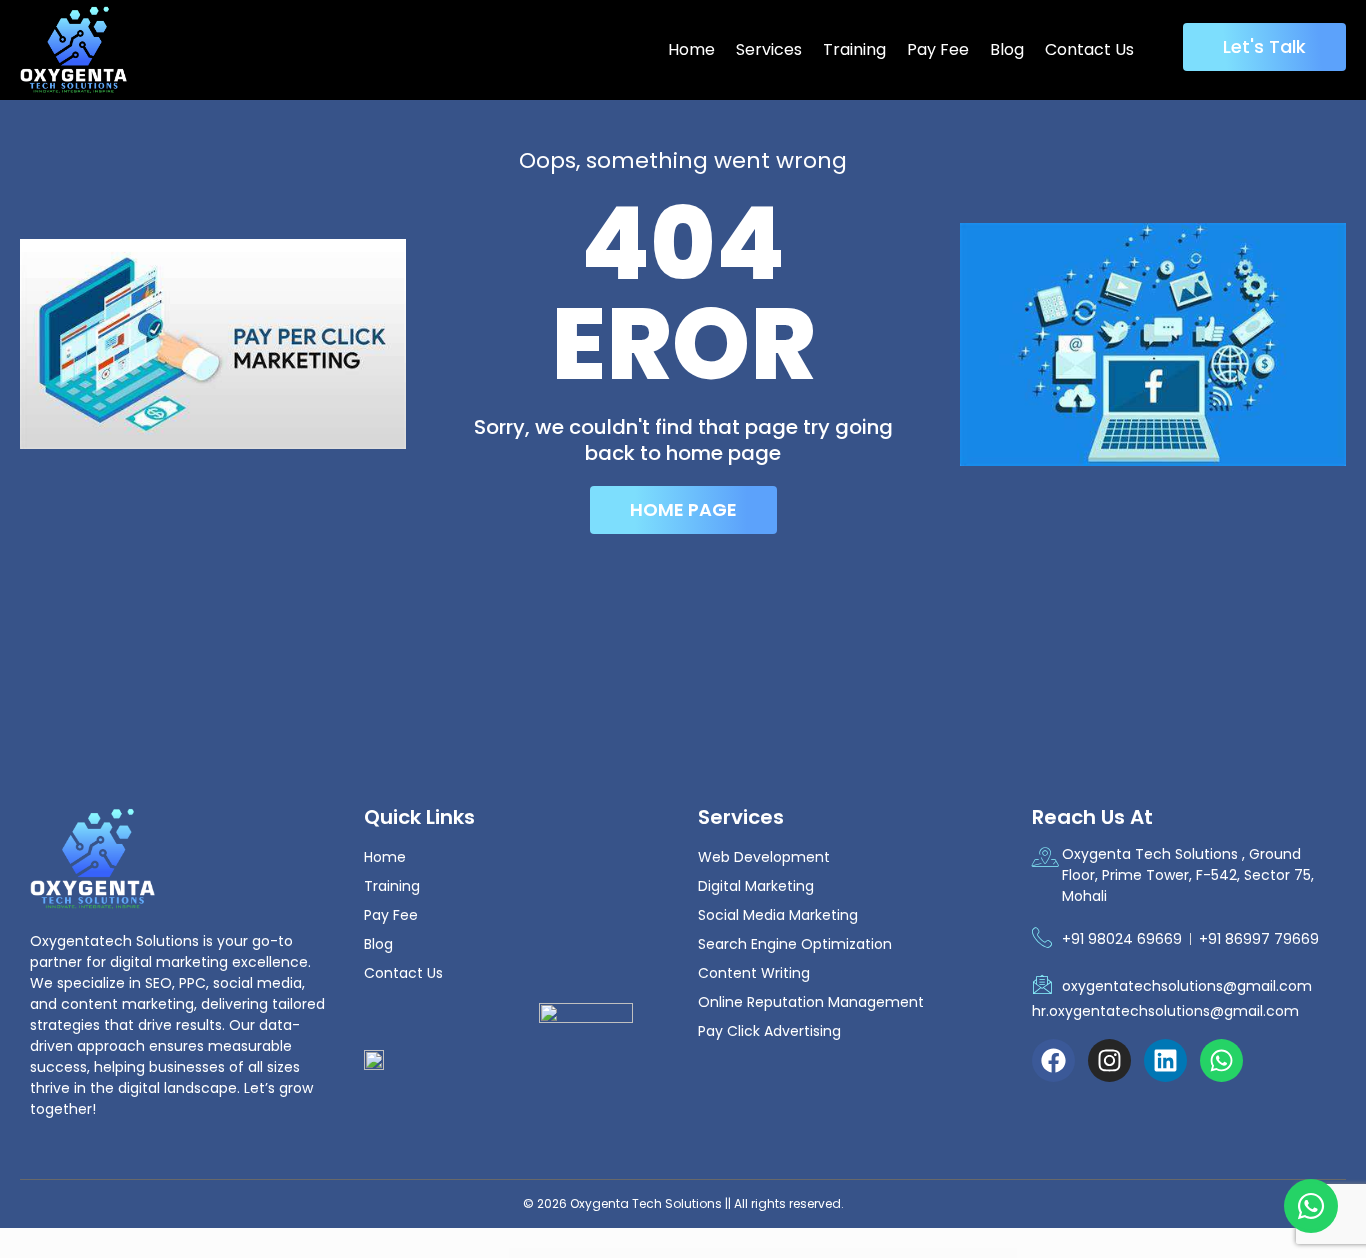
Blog (1007, 49)
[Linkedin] (1165, 1060)
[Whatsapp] (1221, 1060)
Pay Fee (938, 49)
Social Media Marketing (778, 915)
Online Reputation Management (811, 1002)
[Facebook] (1053, 1060)
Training (854, 49)
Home (691, 49)
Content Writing (754, 973)
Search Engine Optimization (795, 944)
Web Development (764, 857)
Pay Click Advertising (769, 1031)
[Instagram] (1109, 1060)
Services (769, 49)
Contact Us (1089, 49)
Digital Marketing (756, 886)
